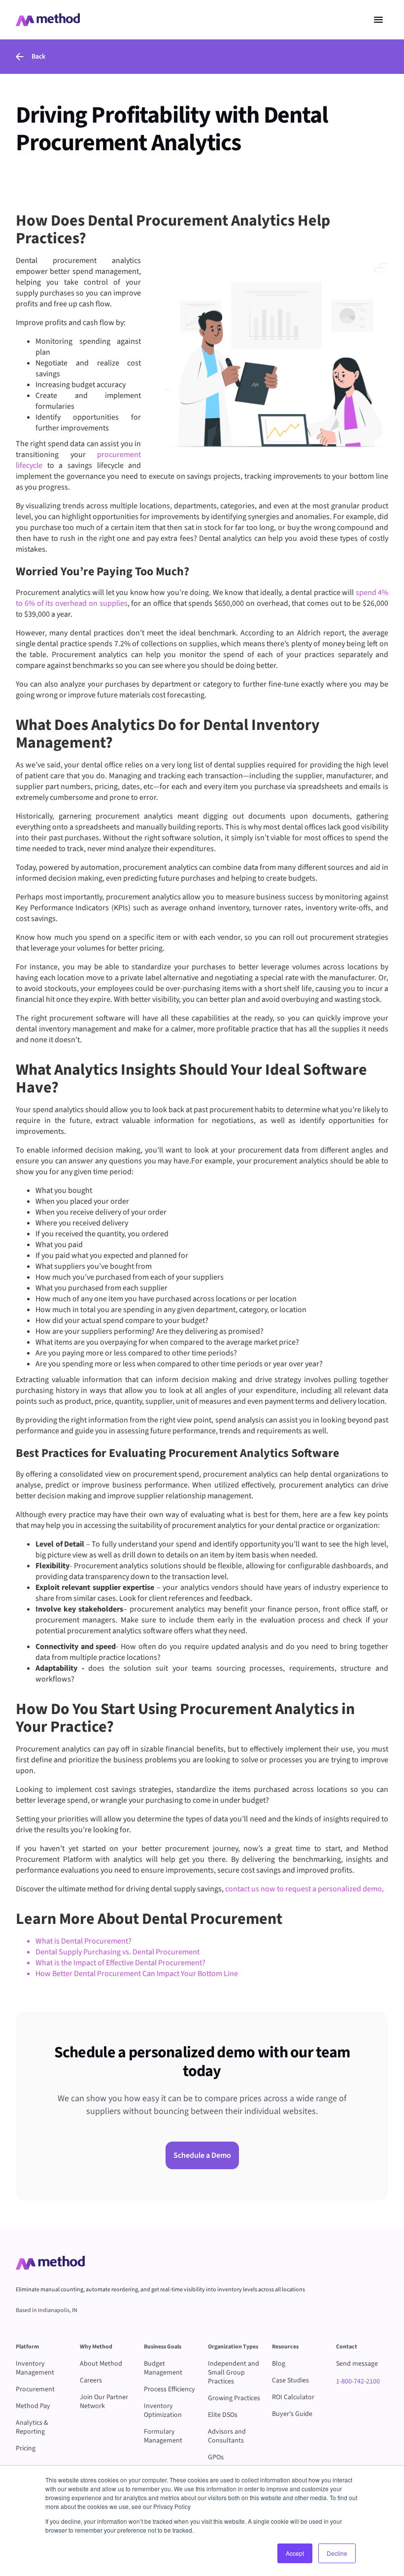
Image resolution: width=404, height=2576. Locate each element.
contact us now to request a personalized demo (303, 1889)
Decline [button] (337, 2553)
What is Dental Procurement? (84, 1941)
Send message (357, 2364)
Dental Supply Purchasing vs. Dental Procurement (118, 1952)
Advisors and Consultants (227, 2436)
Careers (91, 2380)
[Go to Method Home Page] (50, 2263)
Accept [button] (295, 2553)
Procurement (35, 2389)
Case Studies (290, 2380)
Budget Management (163, 2368)
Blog (279, 2364)
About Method (101, 2364)
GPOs (216, 2457)
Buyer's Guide (292, 2414)
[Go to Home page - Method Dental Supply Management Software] (48, 20)
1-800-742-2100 (358, 2381)
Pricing (26, 2448)
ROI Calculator (293, 2397)
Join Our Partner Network (104, 2402)
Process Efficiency (169, 2389)
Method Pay (33, 2406)
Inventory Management (35, 2368)
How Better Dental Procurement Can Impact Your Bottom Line (137, 1974)
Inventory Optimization (163, 2411)
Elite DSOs (223, 2415)
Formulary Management (163, 2436)
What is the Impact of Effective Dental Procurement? (120, 1963)
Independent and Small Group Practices (234, 2373)
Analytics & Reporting (32, 2427)
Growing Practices (234, 2398)
